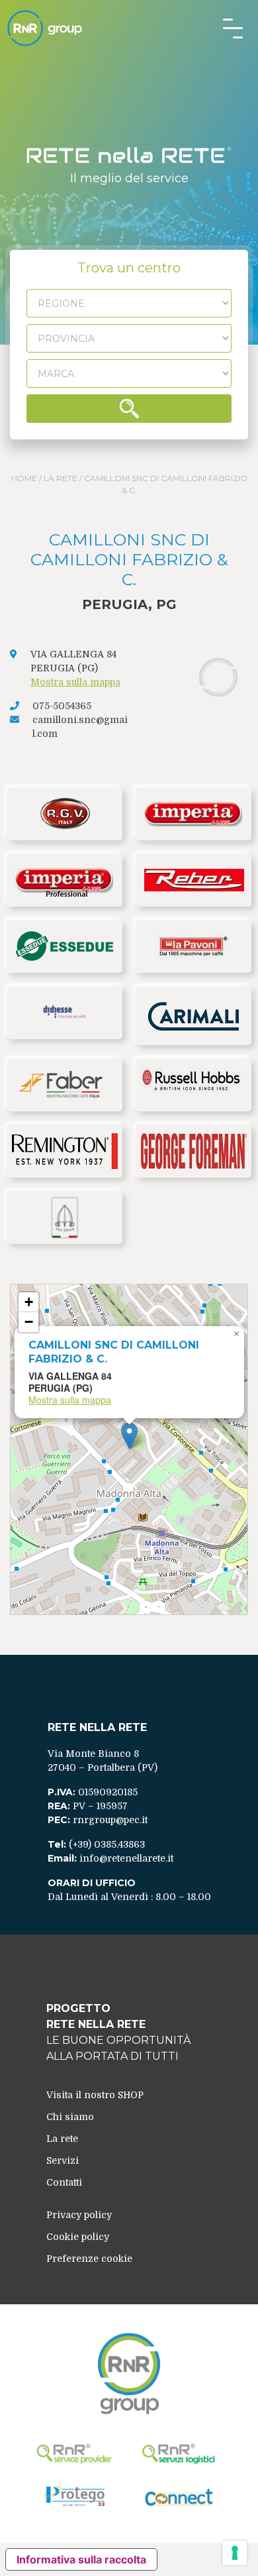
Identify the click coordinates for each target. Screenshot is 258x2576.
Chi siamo (70, 2117)
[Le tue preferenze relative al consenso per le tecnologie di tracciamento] (235, 2553)
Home (24, 478)
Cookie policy (78, 2237)
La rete (61, 478)
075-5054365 (62, 706)
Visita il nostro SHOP (95, 2095)
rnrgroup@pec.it (110, 1820)
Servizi (63, 2160)
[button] (129, 1436)
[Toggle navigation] (233, 28)
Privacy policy (79, 2215)
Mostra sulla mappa (75, 682)
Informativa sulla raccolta (81, 2559)
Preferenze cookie (89, 2259)
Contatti (64, 2182)
